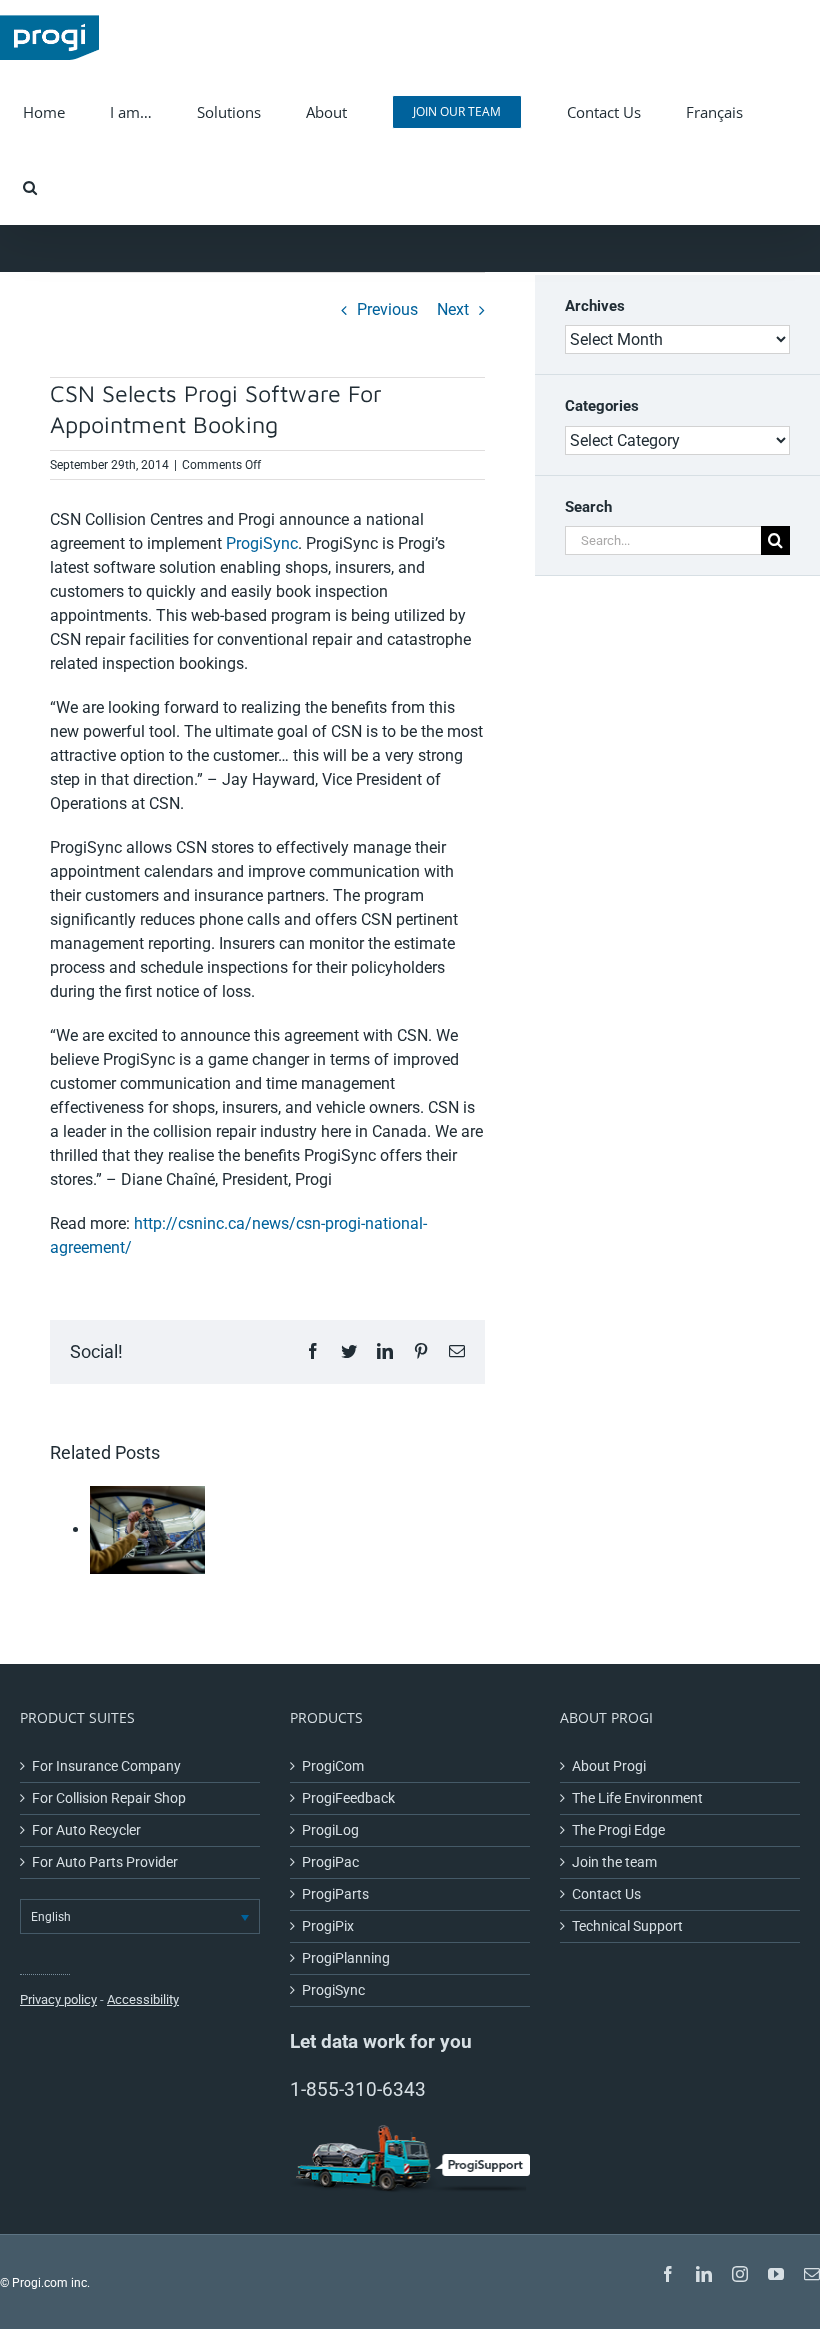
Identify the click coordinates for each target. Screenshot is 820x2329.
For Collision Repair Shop (109, 1798)
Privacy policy (58, 1999)
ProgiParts (335, 1894)
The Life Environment (637, 1798)
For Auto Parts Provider (105, 1862)
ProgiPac (330, 1862)
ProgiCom (333, 1766)
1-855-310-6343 (358, 2089)
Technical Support (627, 1926)
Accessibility (143, 1999)
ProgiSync (262, 543)
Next (453, 309)
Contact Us (606, 1894)
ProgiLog (330, 1830)
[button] (29, 187)
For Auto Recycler (86, 1830)
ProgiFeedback (348, 1798)
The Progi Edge (618, 1830)
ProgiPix (328, 1926)
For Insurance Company (106, 1766)
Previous (387, 309)
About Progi (609, 1766)
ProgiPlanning (346, 1958)
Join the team (614, 1862)
